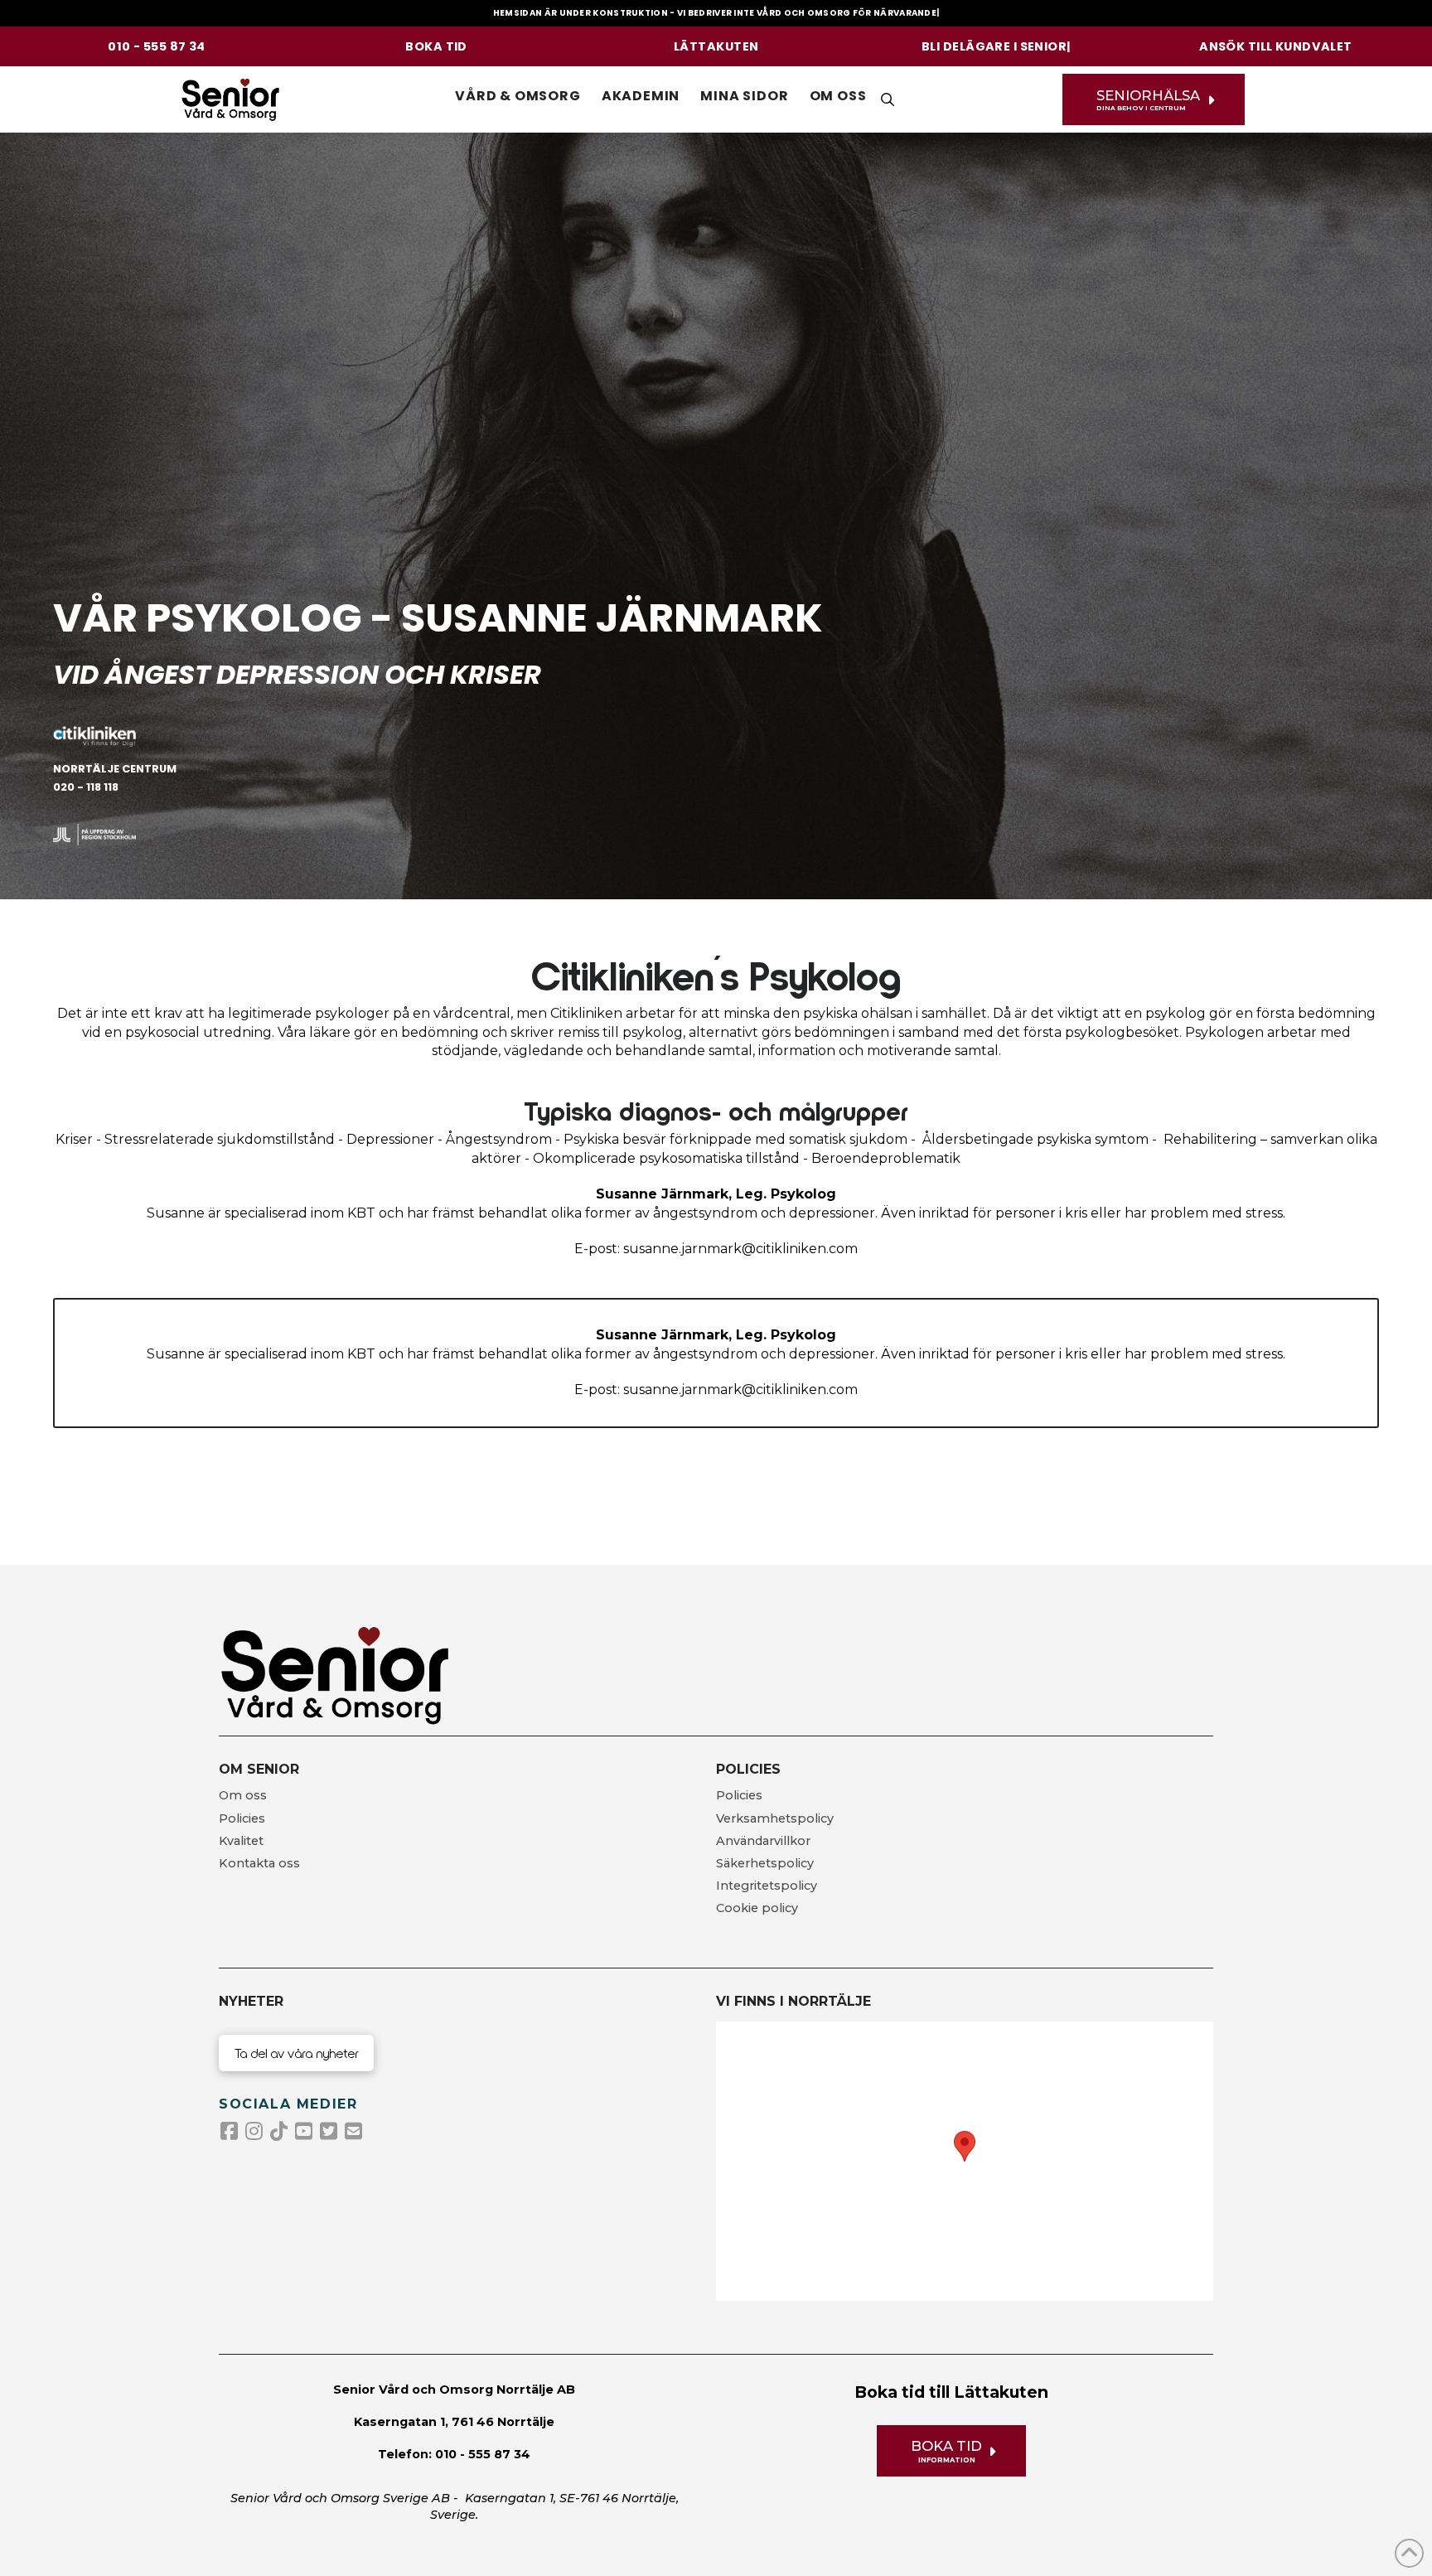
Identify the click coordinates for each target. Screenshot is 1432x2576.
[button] (518, 96)
